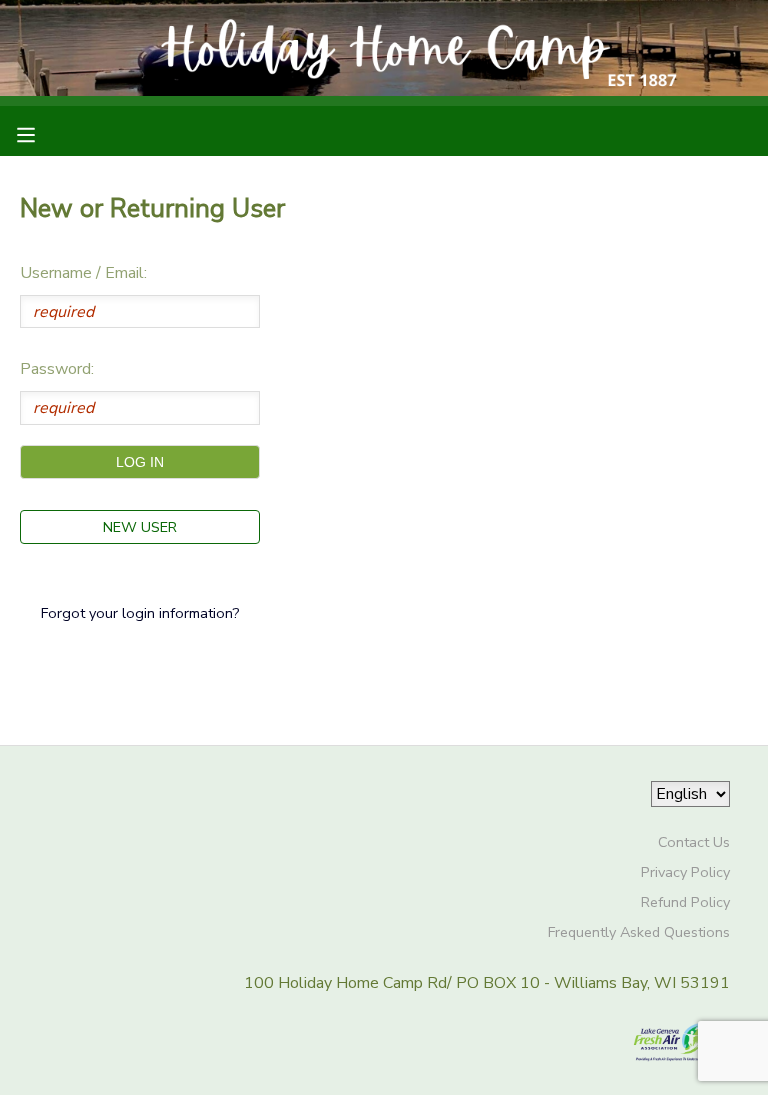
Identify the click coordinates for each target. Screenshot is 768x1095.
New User (140, 527)
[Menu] (41, 133)
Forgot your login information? (140, 613)
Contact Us (694, 842)
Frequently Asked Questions (639, 932)
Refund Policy (685, 902)
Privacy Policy (685, 872)
